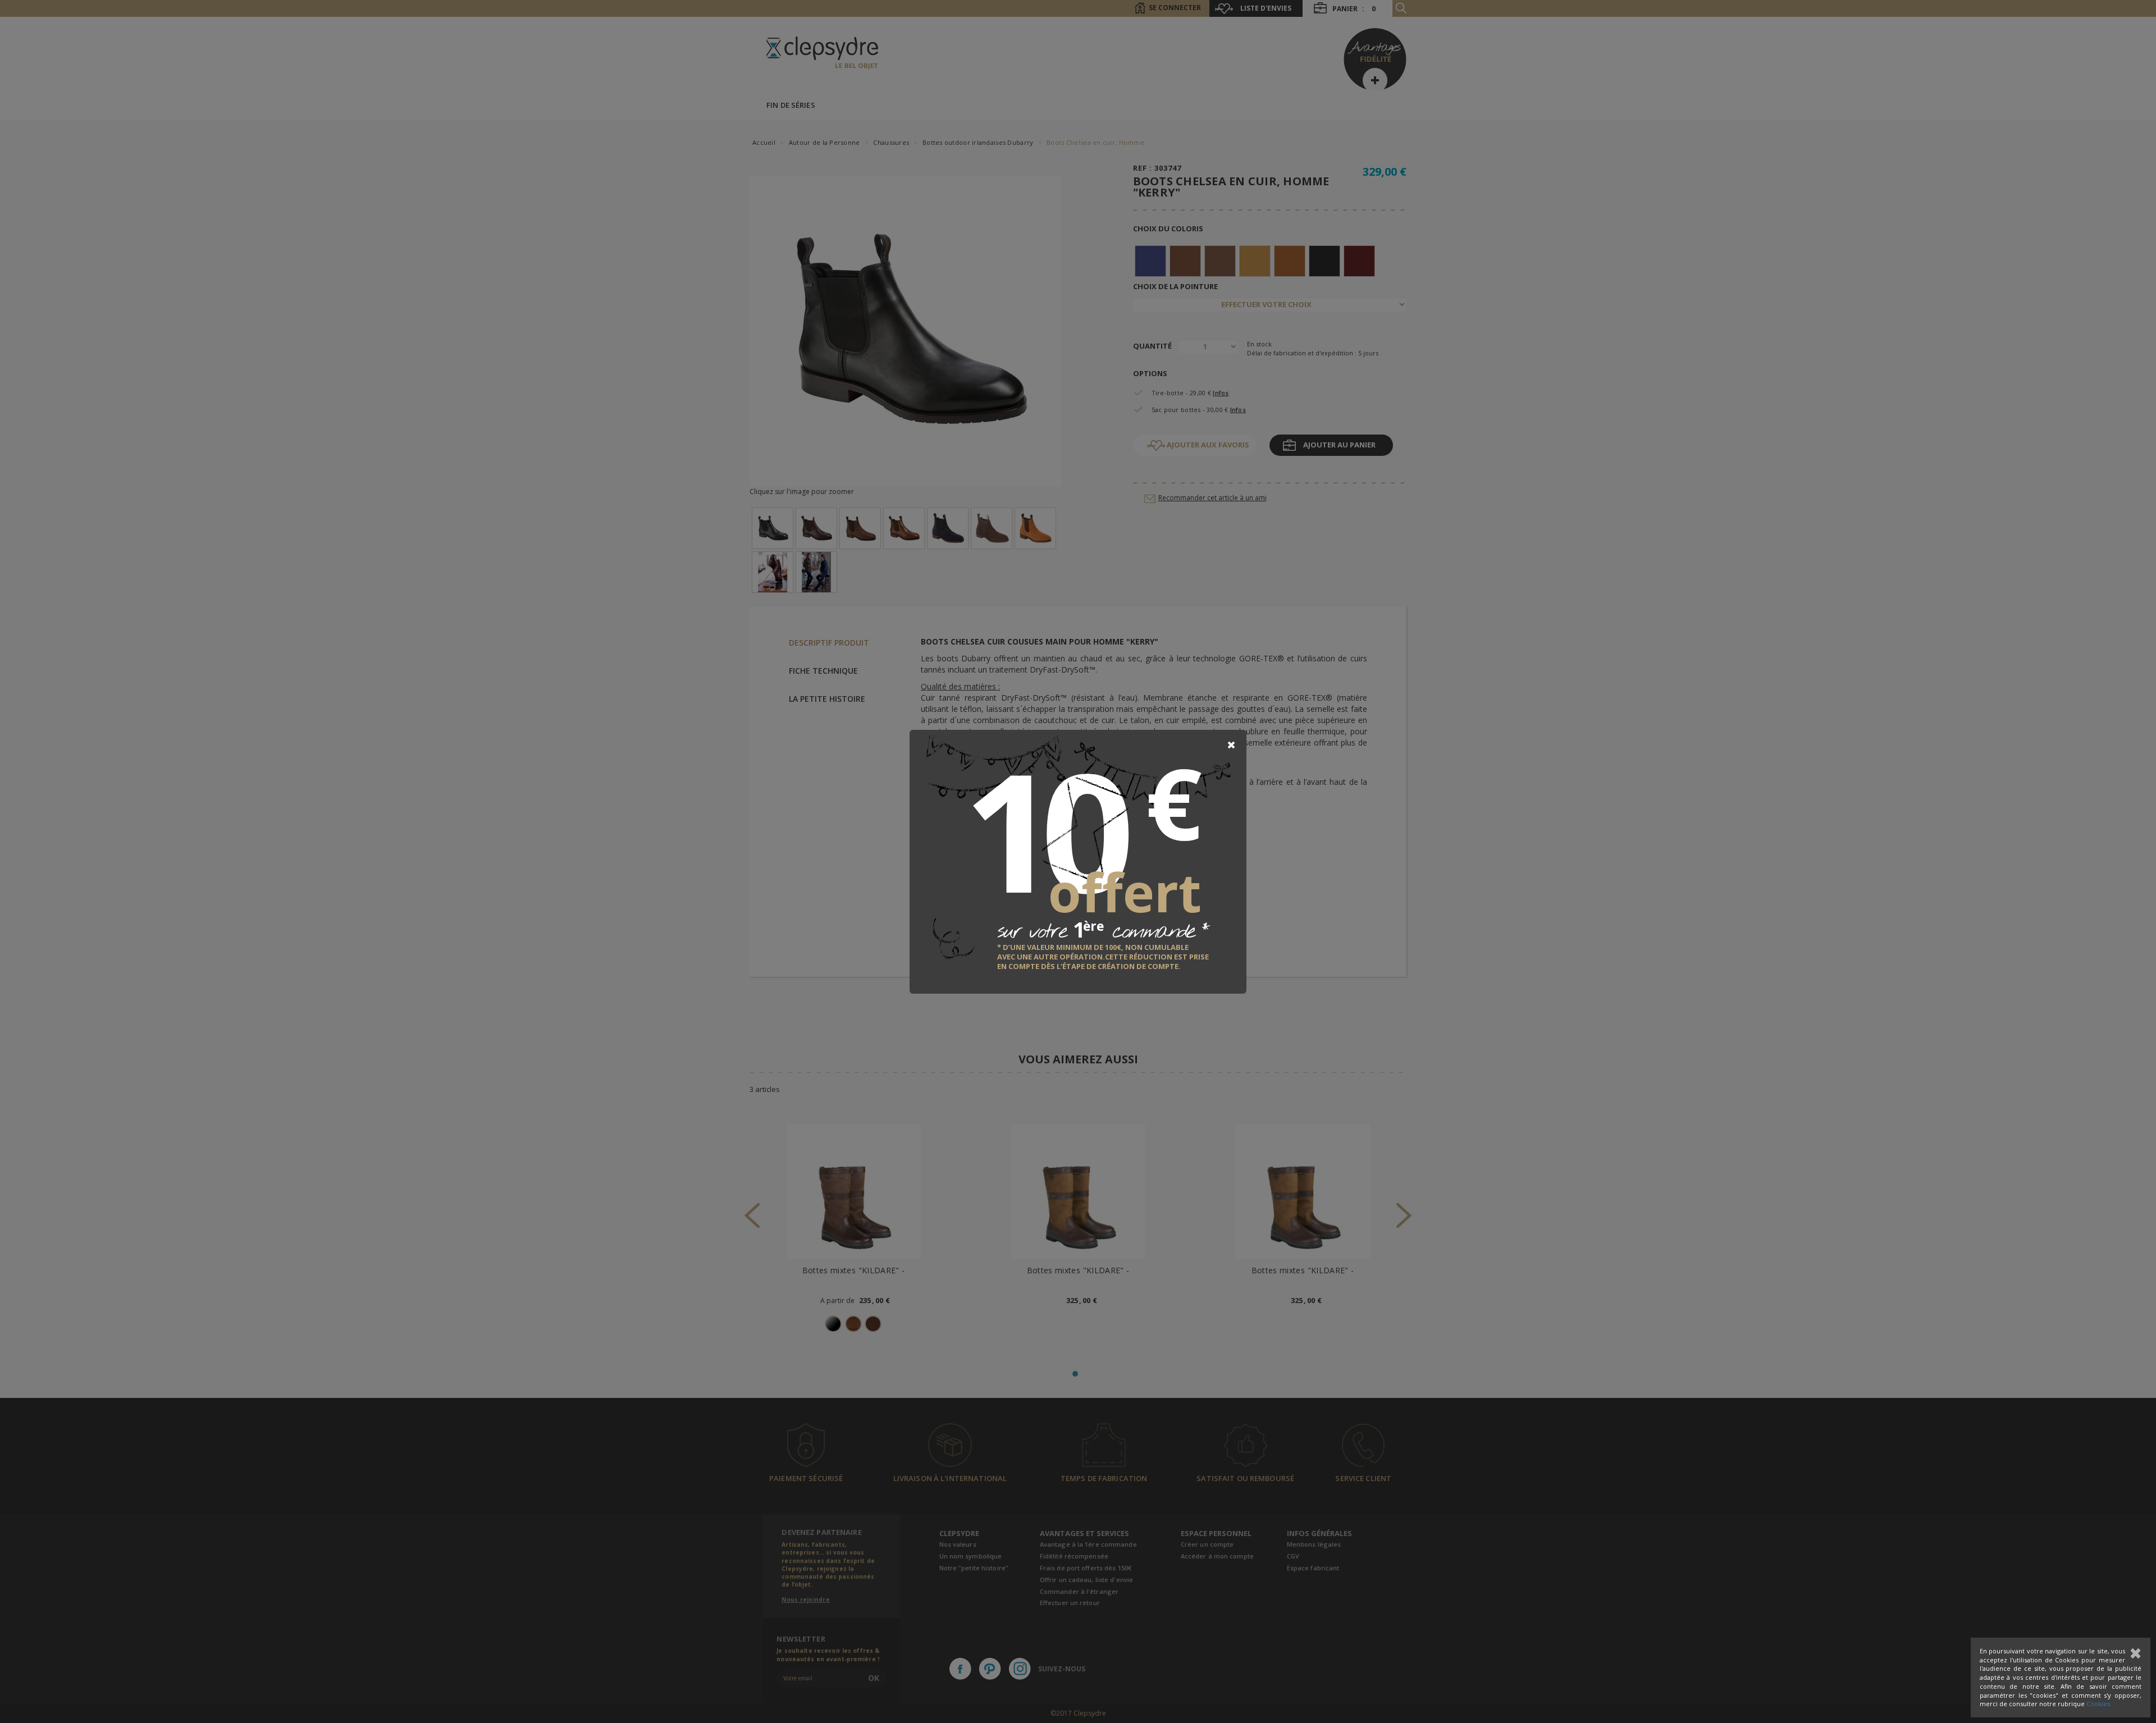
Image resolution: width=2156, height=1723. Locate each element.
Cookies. (2099, 1704)
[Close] (1231, 745)
